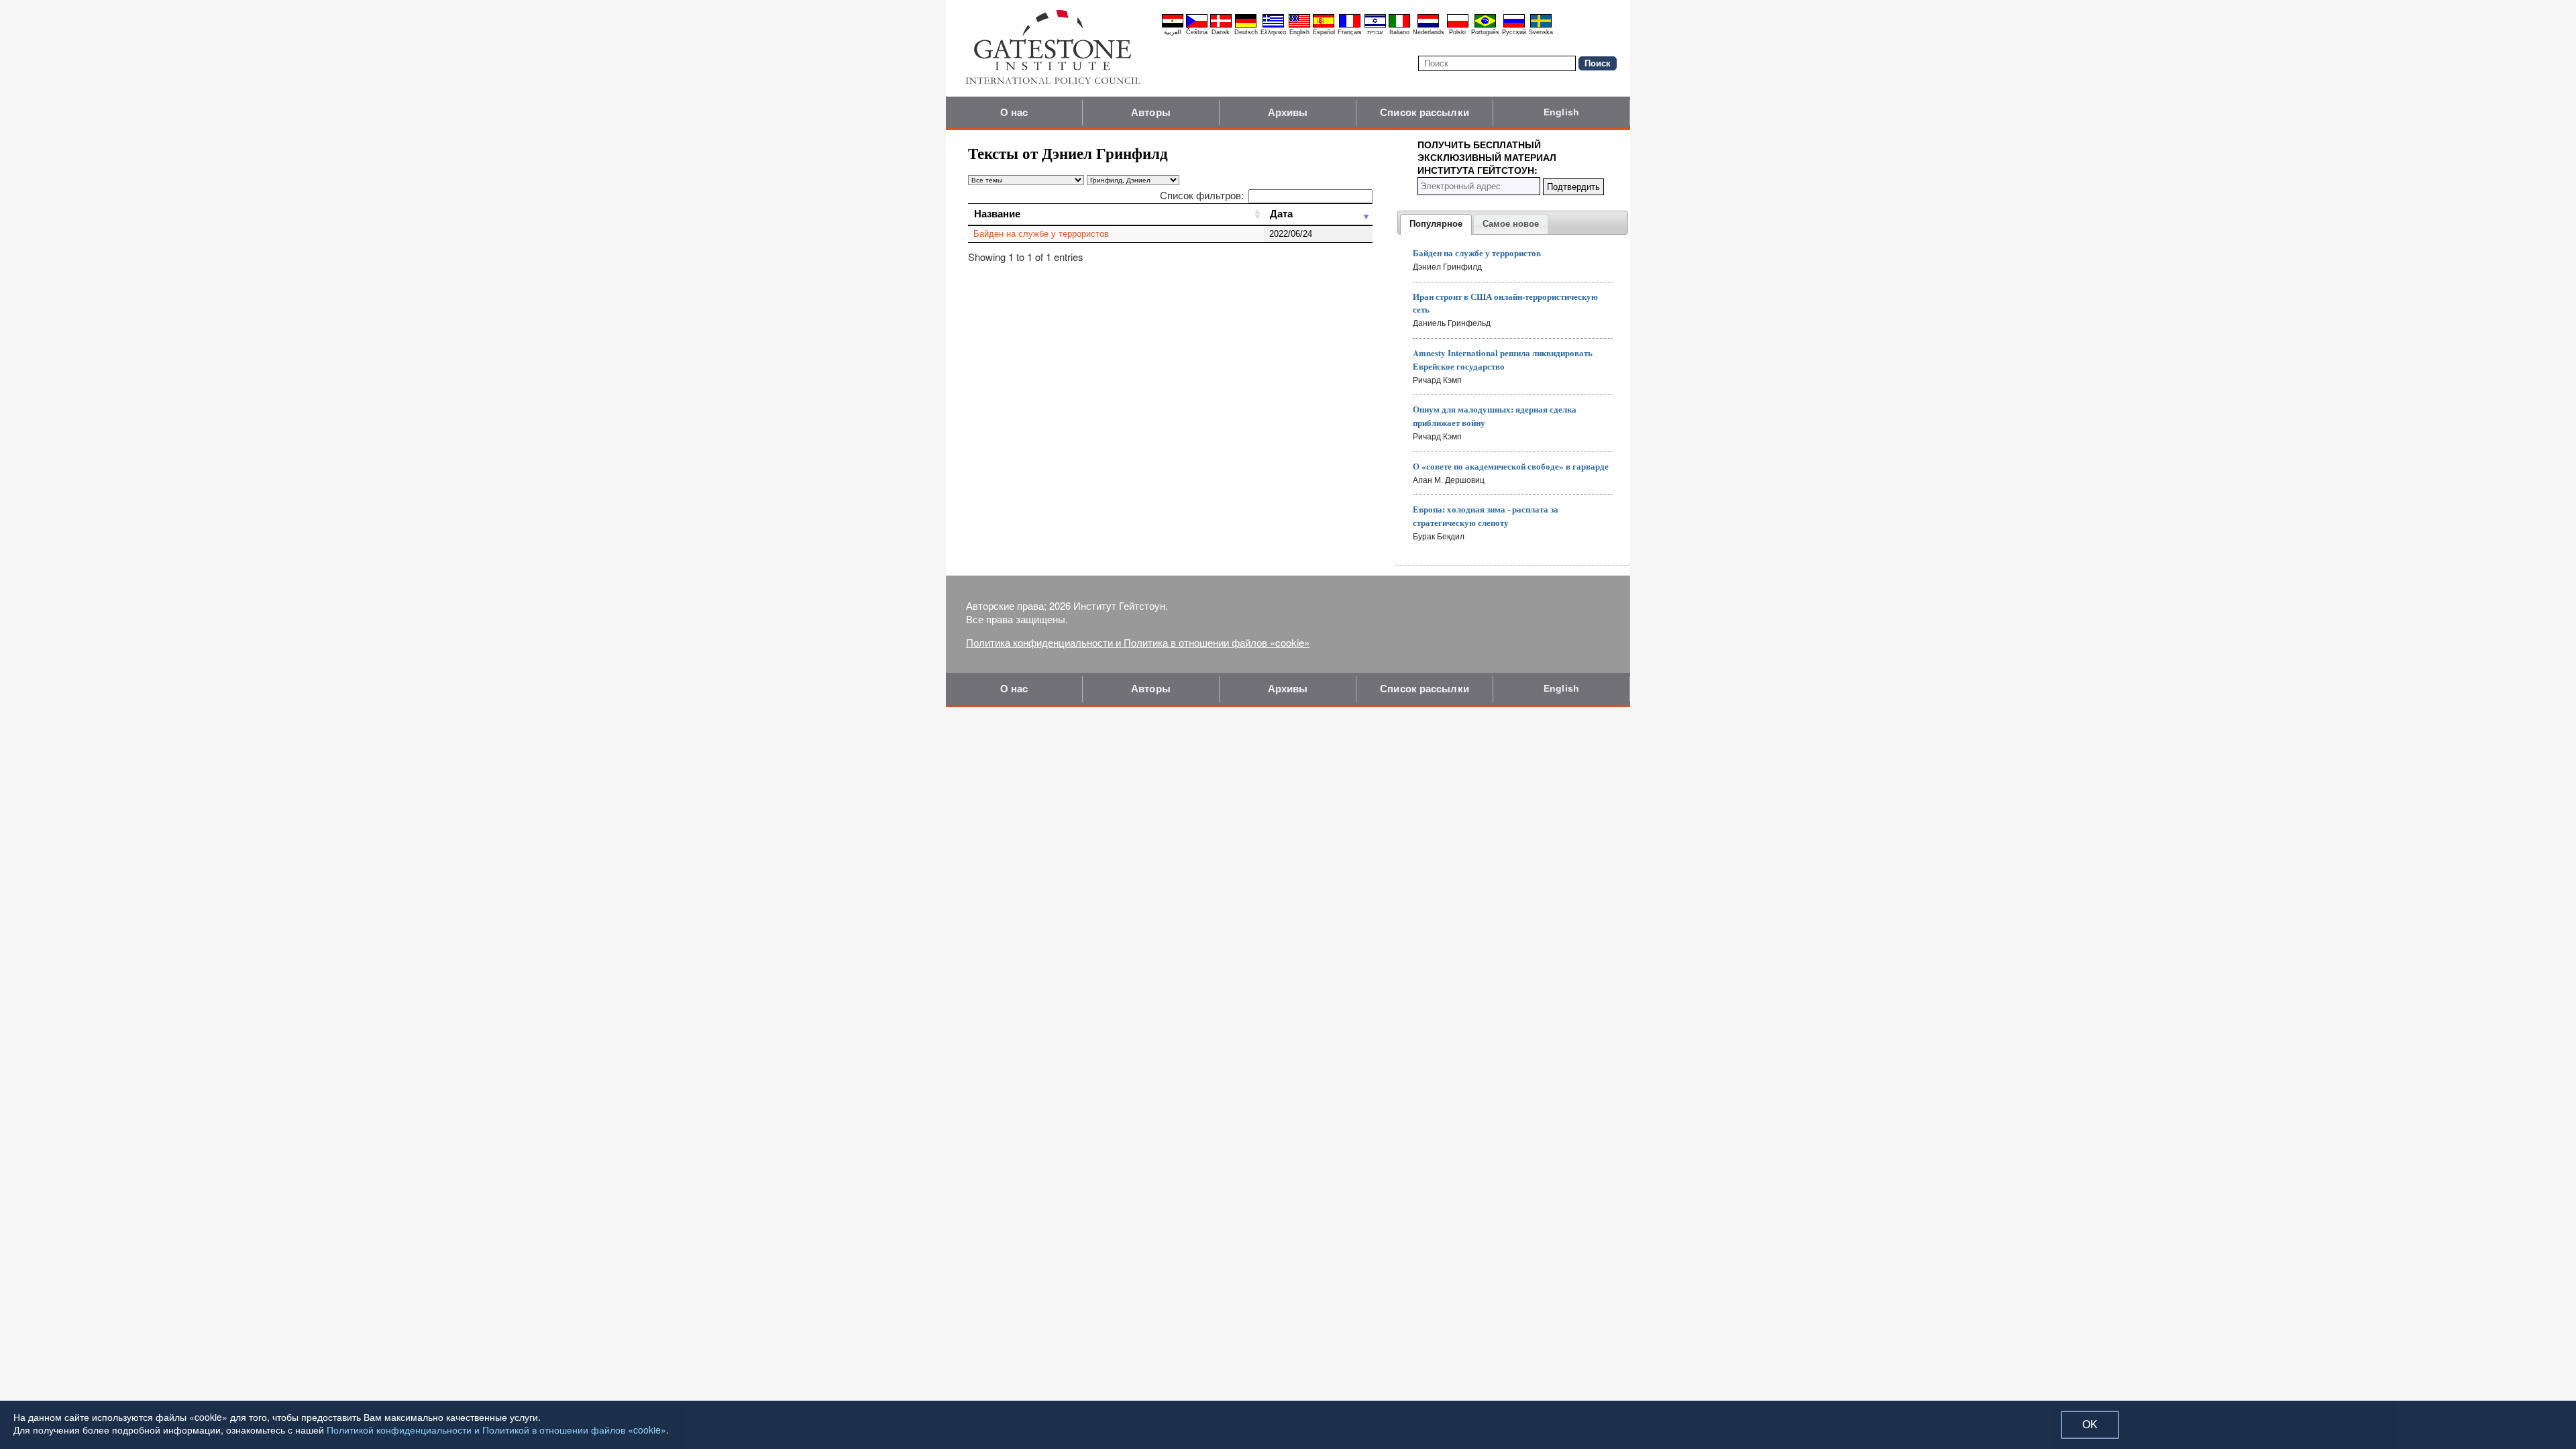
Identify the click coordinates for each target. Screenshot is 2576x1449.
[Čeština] (1197, 25)
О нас (1014, 112)
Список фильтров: (1202, 195)
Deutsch (1246, 32)
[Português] (1485, 25)
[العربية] (1173, 25)
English (1299, 32)
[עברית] (1375, 25)
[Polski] (1458, 25)
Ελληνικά (1273, 32)
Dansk (1221, 32)
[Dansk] (1221, 25)
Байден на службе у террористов (1041, 234)
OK (2090, 1425)
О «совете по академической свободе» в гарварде (1511, 466)
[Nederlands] (1428, 25)
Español (1324, 32)
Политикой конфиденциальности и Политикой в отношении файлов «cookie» (496, 1430)
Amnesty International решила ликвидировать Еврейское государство (1503, 359)
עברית (1375, 32)
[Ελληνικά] (1273, 25)
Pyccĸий (1514, 32)
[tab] (1436, 225)
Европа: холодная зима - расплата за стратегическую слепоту (1486, 516)
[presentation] (1436, 225)
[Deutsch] (1246, 25)
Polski (1457, 32)
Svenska (1541, 32)
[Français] (1350, 25)
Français (1350, 32)
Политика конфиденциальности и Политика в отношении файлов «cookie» (1138, 642)
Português (1485, 32)
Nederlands (1429, 32)
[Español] (1324, 25)
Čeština (1197, 32)
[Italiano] (1399, 25)
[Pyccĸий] (1514, 25)
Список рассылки (1425, 112)
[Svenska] (1541, 25)
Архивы (1288, 112)
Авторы (1151, 112)
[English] (1299, 25)
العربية (1173, 32)
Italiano (1399, 32)
